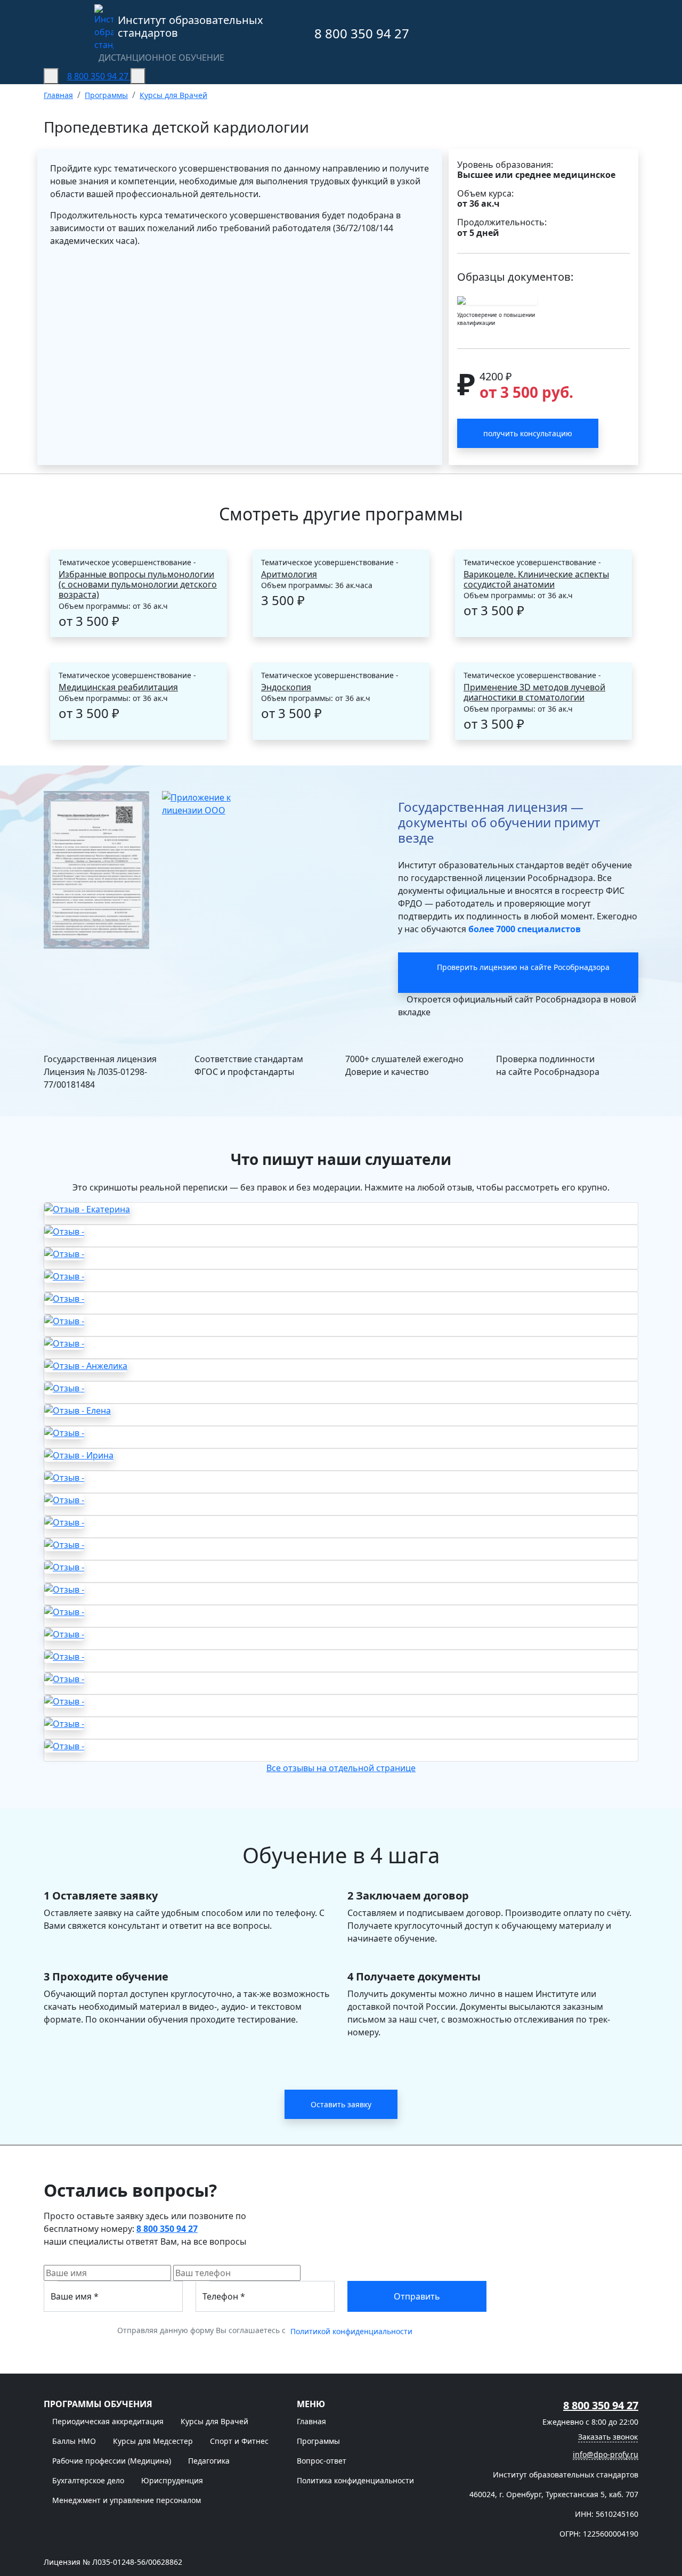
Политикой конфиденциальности (351, 2331)
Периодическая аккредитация (108, 2421)
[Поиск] (138, 76)
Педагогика (209, 2461)
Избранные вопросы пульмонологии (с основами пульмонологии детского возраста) (138, 585)
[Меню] (51, 76)
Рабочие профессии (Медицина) (112, 2461)
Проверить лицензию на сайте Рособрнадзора (523, 967)
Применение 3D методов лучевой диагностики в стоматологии (534, 692)
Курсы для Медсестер (153, 2441)
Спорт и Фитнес (239, 2441)
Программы (318, 2441)
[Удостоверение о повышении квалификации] (497, 300)
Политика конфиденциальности (355, 2480)
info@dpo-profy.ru (606, 2454)
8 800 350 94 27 (360, 33)
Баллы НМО (74, 2441)
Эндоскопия (286, 687)
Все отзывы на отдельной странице (341, 1768)
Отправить (417, 2296)
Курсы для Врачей (214, 2421)
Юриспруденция (172, 2480)
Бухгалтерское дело (88, 2480)
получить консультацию (528, 433)
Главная (311, 2421)
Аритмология (289, 574)
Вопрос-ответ (322, 2461)
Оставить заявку (341, 2104)
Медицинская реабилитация (118, 687)
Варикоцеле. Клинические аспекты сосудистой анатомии (536, 580)
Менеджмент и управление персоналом (127, 2500)
